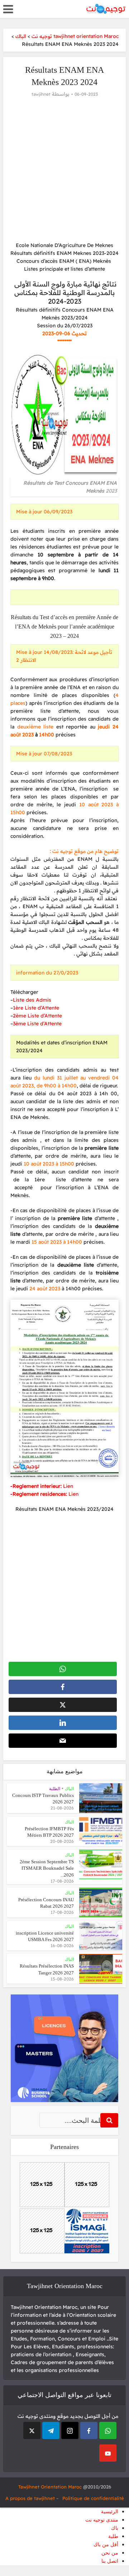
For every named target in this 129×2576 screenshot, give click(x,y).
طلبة (113, 2536)
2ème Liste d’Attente (37, 1016)
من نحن (110, 2553)
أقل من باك (106, 2545)
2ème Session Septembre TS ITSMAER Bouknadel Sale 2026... (47, 1868)
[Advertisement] (64, 170)
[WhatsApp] (108, 2430)
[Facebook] (89, 2430)
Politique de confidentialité (93, 2498)
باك (115, 2528)
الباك (69, 1789)
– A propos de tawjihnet (32, 2498)
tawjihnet (41, 94)
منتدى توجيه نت (102, 2520)
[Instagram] (70, 2430)
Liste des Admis (32, 1000)
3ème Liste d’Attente (37, 1024)
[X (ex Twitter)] (32, 2430)
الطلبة (55, 1789)
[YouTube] (108, 2453)
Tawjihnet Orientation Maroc (50, 2487)
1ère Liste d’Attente (36, 1008)
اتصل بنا (110, 2561)
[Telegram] (51, 2430)
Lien (68, 1486)
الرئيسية (110, 2512)
